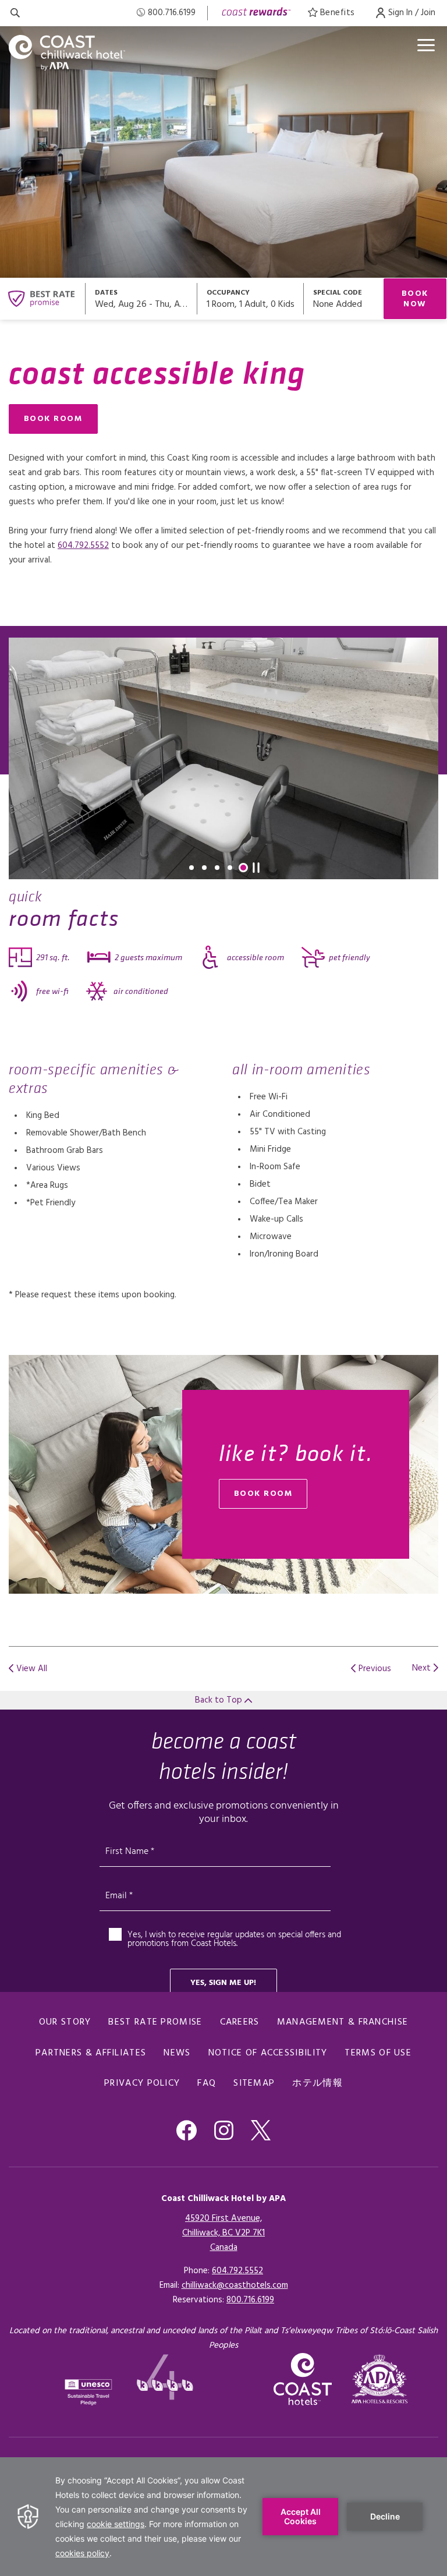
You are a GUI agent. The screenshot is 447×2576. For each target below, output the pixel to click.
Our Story (65, 2022)
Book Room (53, 419)
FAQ (207, 2083)
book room (263, 1494)
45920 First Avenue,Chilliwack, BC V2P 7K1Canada (223, 2233)
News (177, 2053)
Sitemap (254, 2083)
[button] (191, 868)
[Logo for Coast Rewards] (256, 13)
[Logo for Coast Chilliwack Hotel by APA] (67, 53)
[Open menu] (426, 45)
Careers (240, 2022)
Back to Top (220, 1700)
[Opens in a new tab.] (380, 2379)
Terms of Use (378, 2053)
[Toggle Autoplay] (256, 868)
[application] (223, 2517)
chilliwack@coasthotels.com (235, 2285)
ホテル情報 (317, 2083)
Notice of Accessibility (268, 2053)
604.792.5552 (83, 546)
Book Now (415, 299)
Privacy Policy (142, 2083)
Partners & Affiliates (91, 2053)
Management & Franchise (343, 2022)
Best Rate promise (155, 2022)
